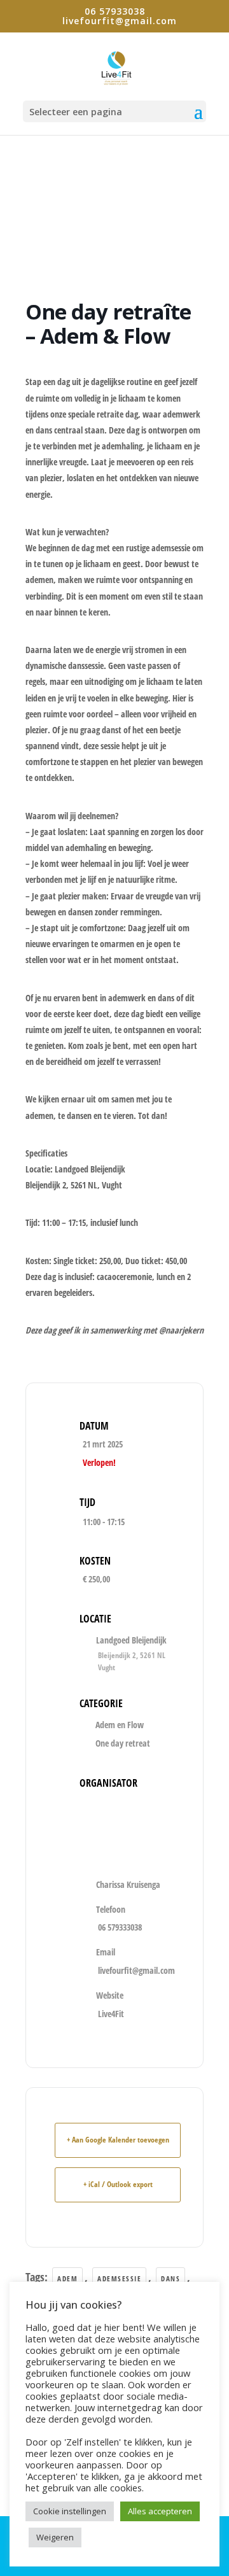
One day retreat (123, 1743)
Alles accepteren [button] (160, 2511)
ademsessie (119, 2278)
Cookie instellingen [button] (70, 2511)
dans (170, 2278)
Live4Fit (111, 2014)
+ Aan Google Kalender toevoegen (118, 2140)
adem (67, 2278)
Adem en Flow (120, 1725)
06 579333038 (120, 1927)
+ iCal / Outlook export (118, 2184)
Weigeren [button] (55, 2537)
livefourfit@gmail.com (136, 1970)
